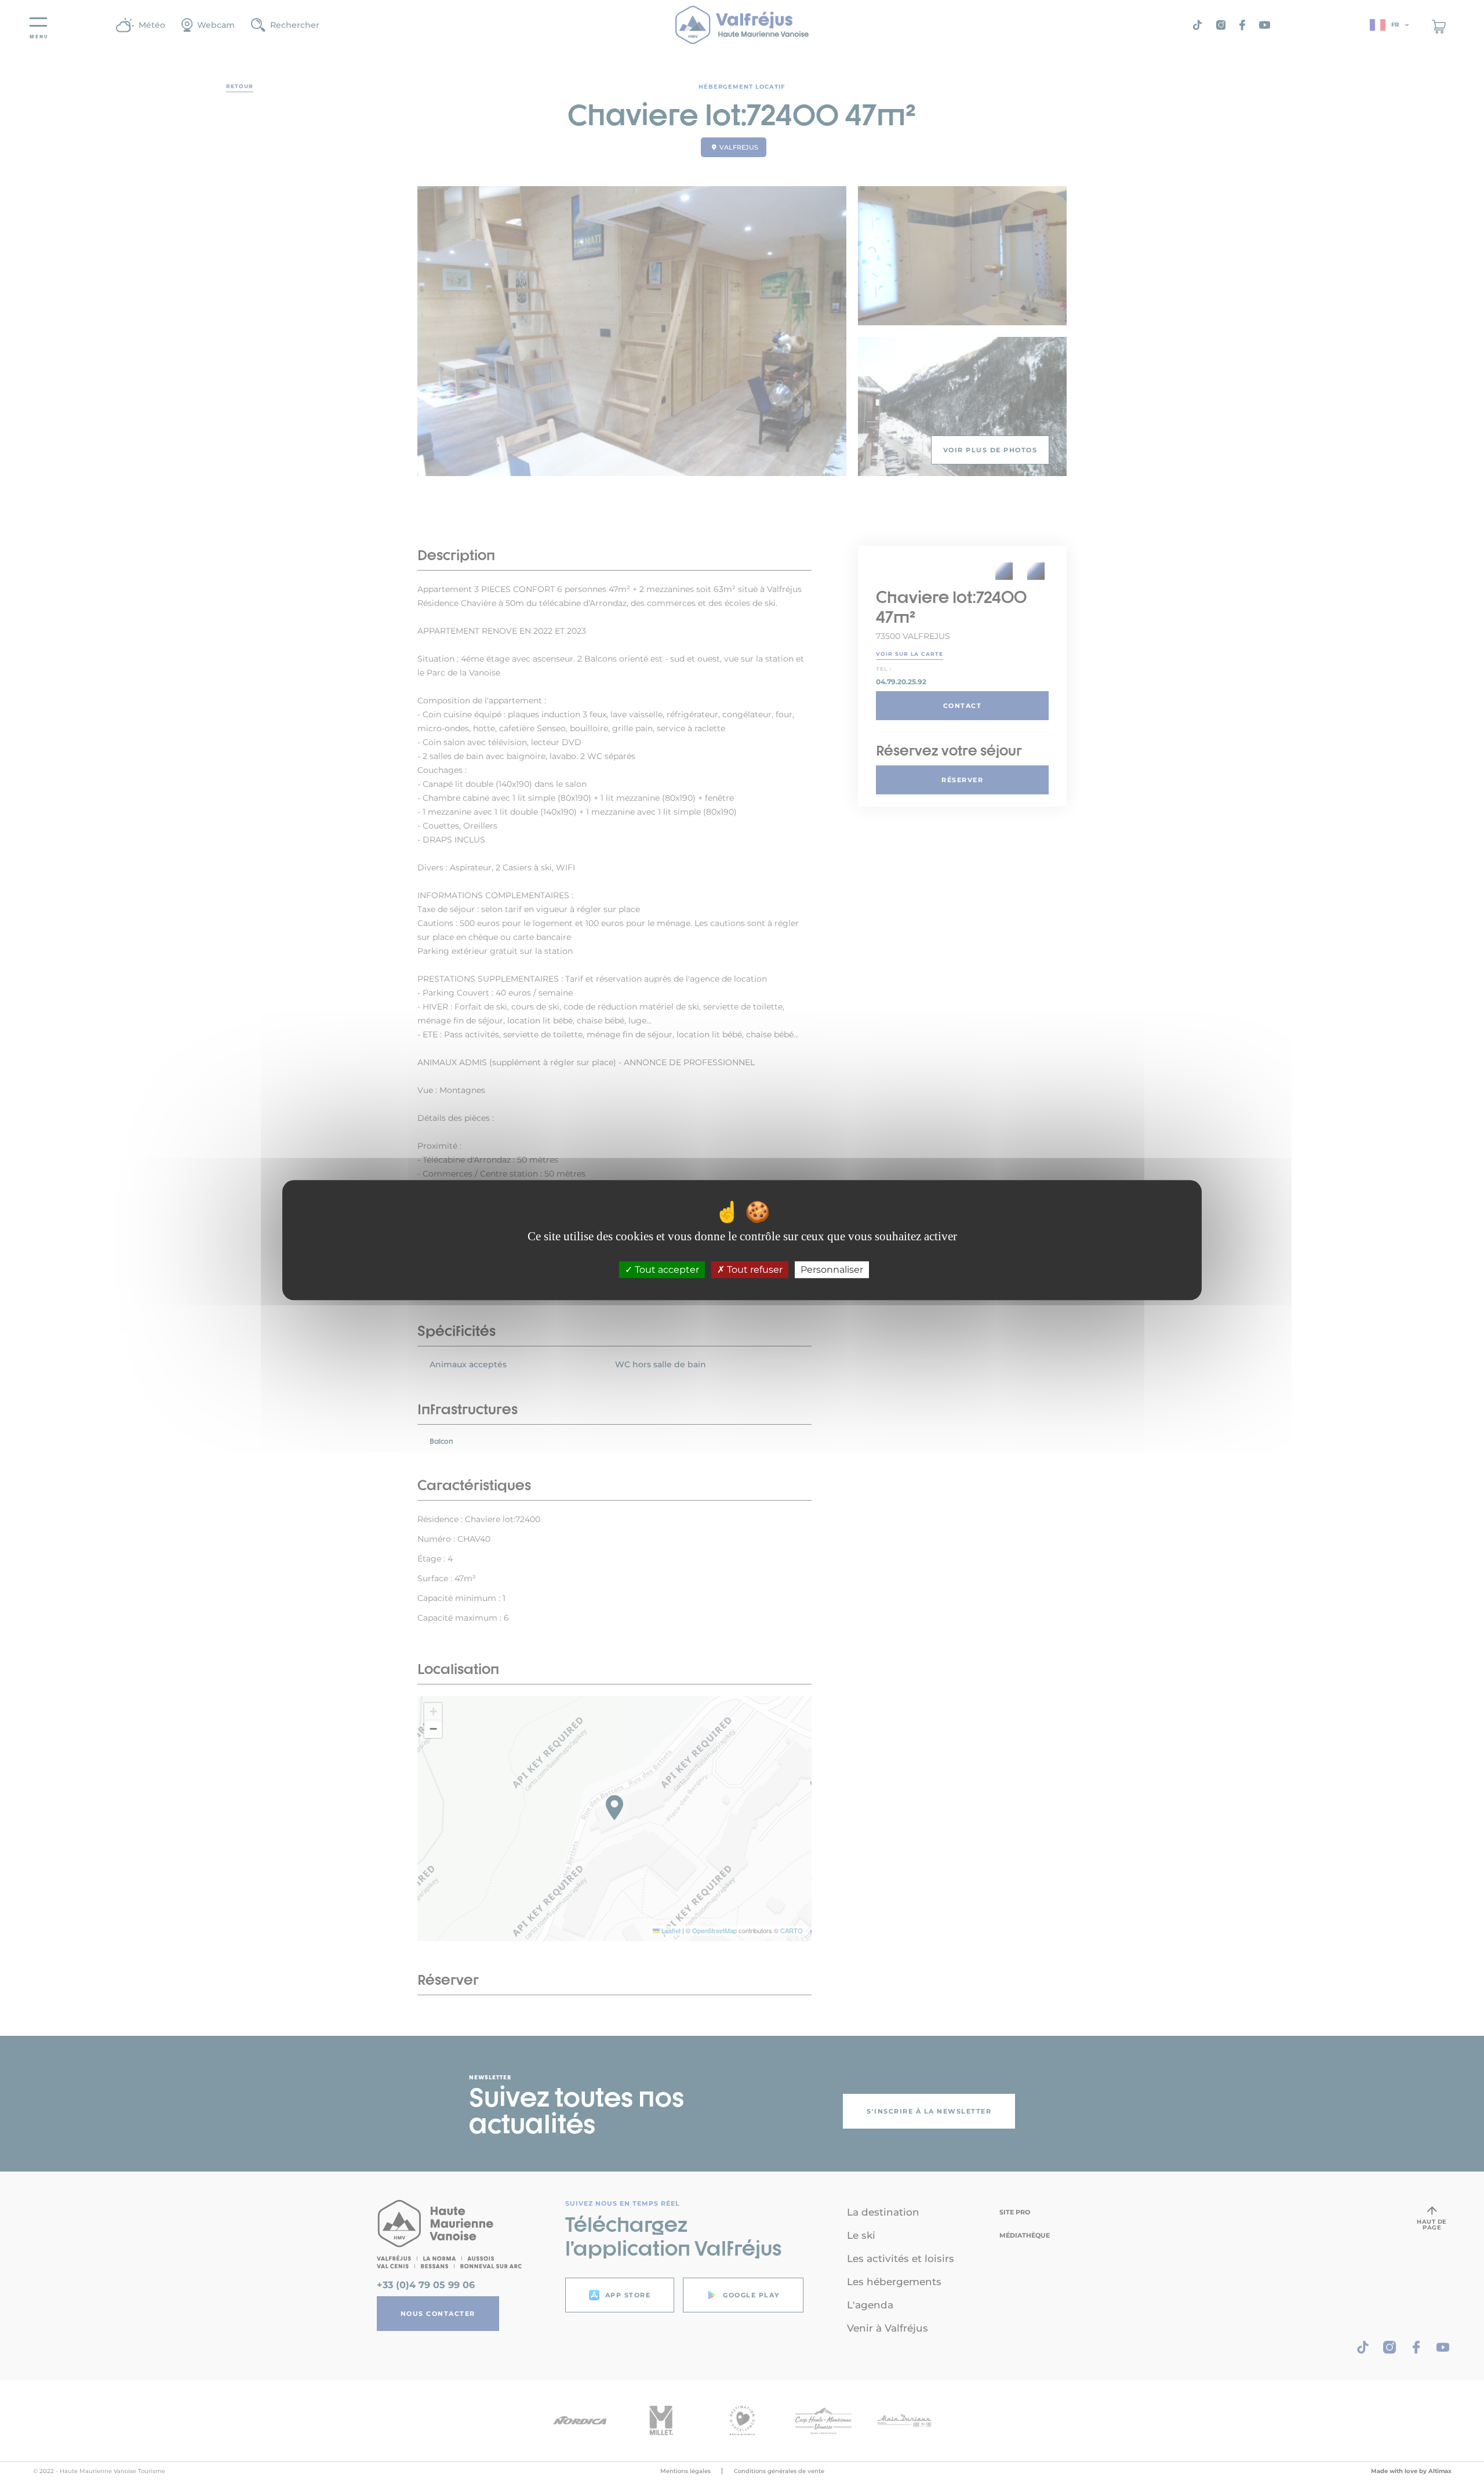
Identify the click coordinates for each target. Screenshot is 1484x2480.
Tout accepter (666, 1270)
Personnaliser (832, 1270)
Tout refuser (754, 1270)
